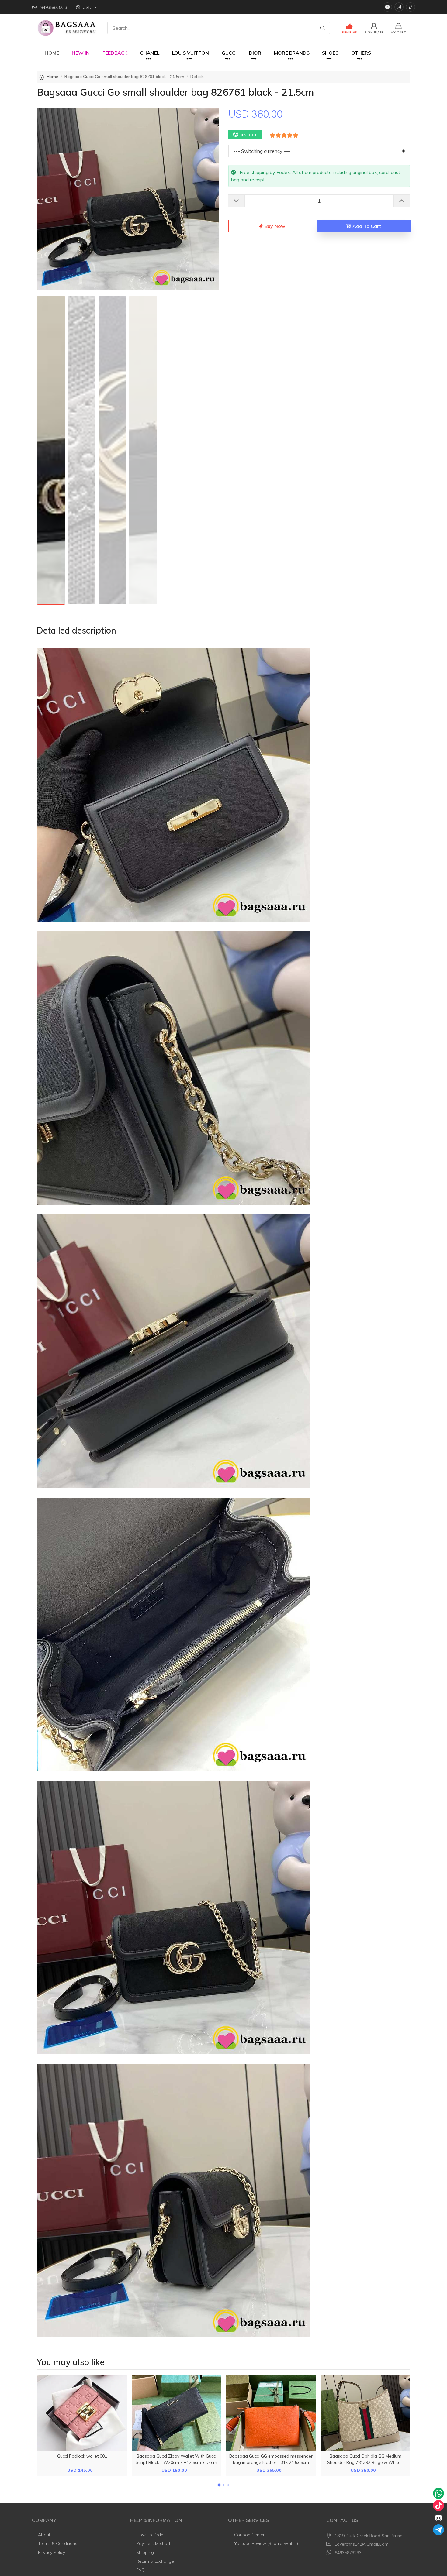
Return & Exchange (155, 2561)
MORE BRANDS (292, 53)
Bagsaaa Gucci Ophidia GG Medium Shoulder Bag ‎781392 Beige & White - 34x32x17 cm (365, 2462)
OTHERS (361, 53)
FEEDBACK (115, 53)
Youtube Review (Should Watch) (266, 2543)
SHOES (330, 53)
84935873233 (348, 2553)
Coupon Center (249, 2535)
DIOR (255, 53)
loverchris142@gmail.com (362, 2544)
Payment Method (153, 2543)
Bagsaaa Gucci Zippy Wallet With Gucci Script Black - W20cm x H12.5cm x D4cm (176, 2459)
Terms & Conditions (58, 2543)
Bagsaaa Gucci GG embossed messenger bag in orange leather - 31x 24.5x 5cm (271, 2459)
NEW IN (81, 53)
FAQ (140, 2570)
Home (52, 77)
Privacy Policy (52, 2552)
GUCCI (229, 53)
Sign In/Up (374, 32)
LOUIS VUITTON (191, 53)
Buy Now (274, 226)
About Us (47, 2535)
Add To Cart (366, 226)
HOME (52, 53)
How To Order (151, 2535)
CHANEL (150, 53)
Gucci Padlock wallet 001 (82, 2456)
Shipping (145, 2552)
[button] (219, 2485)
